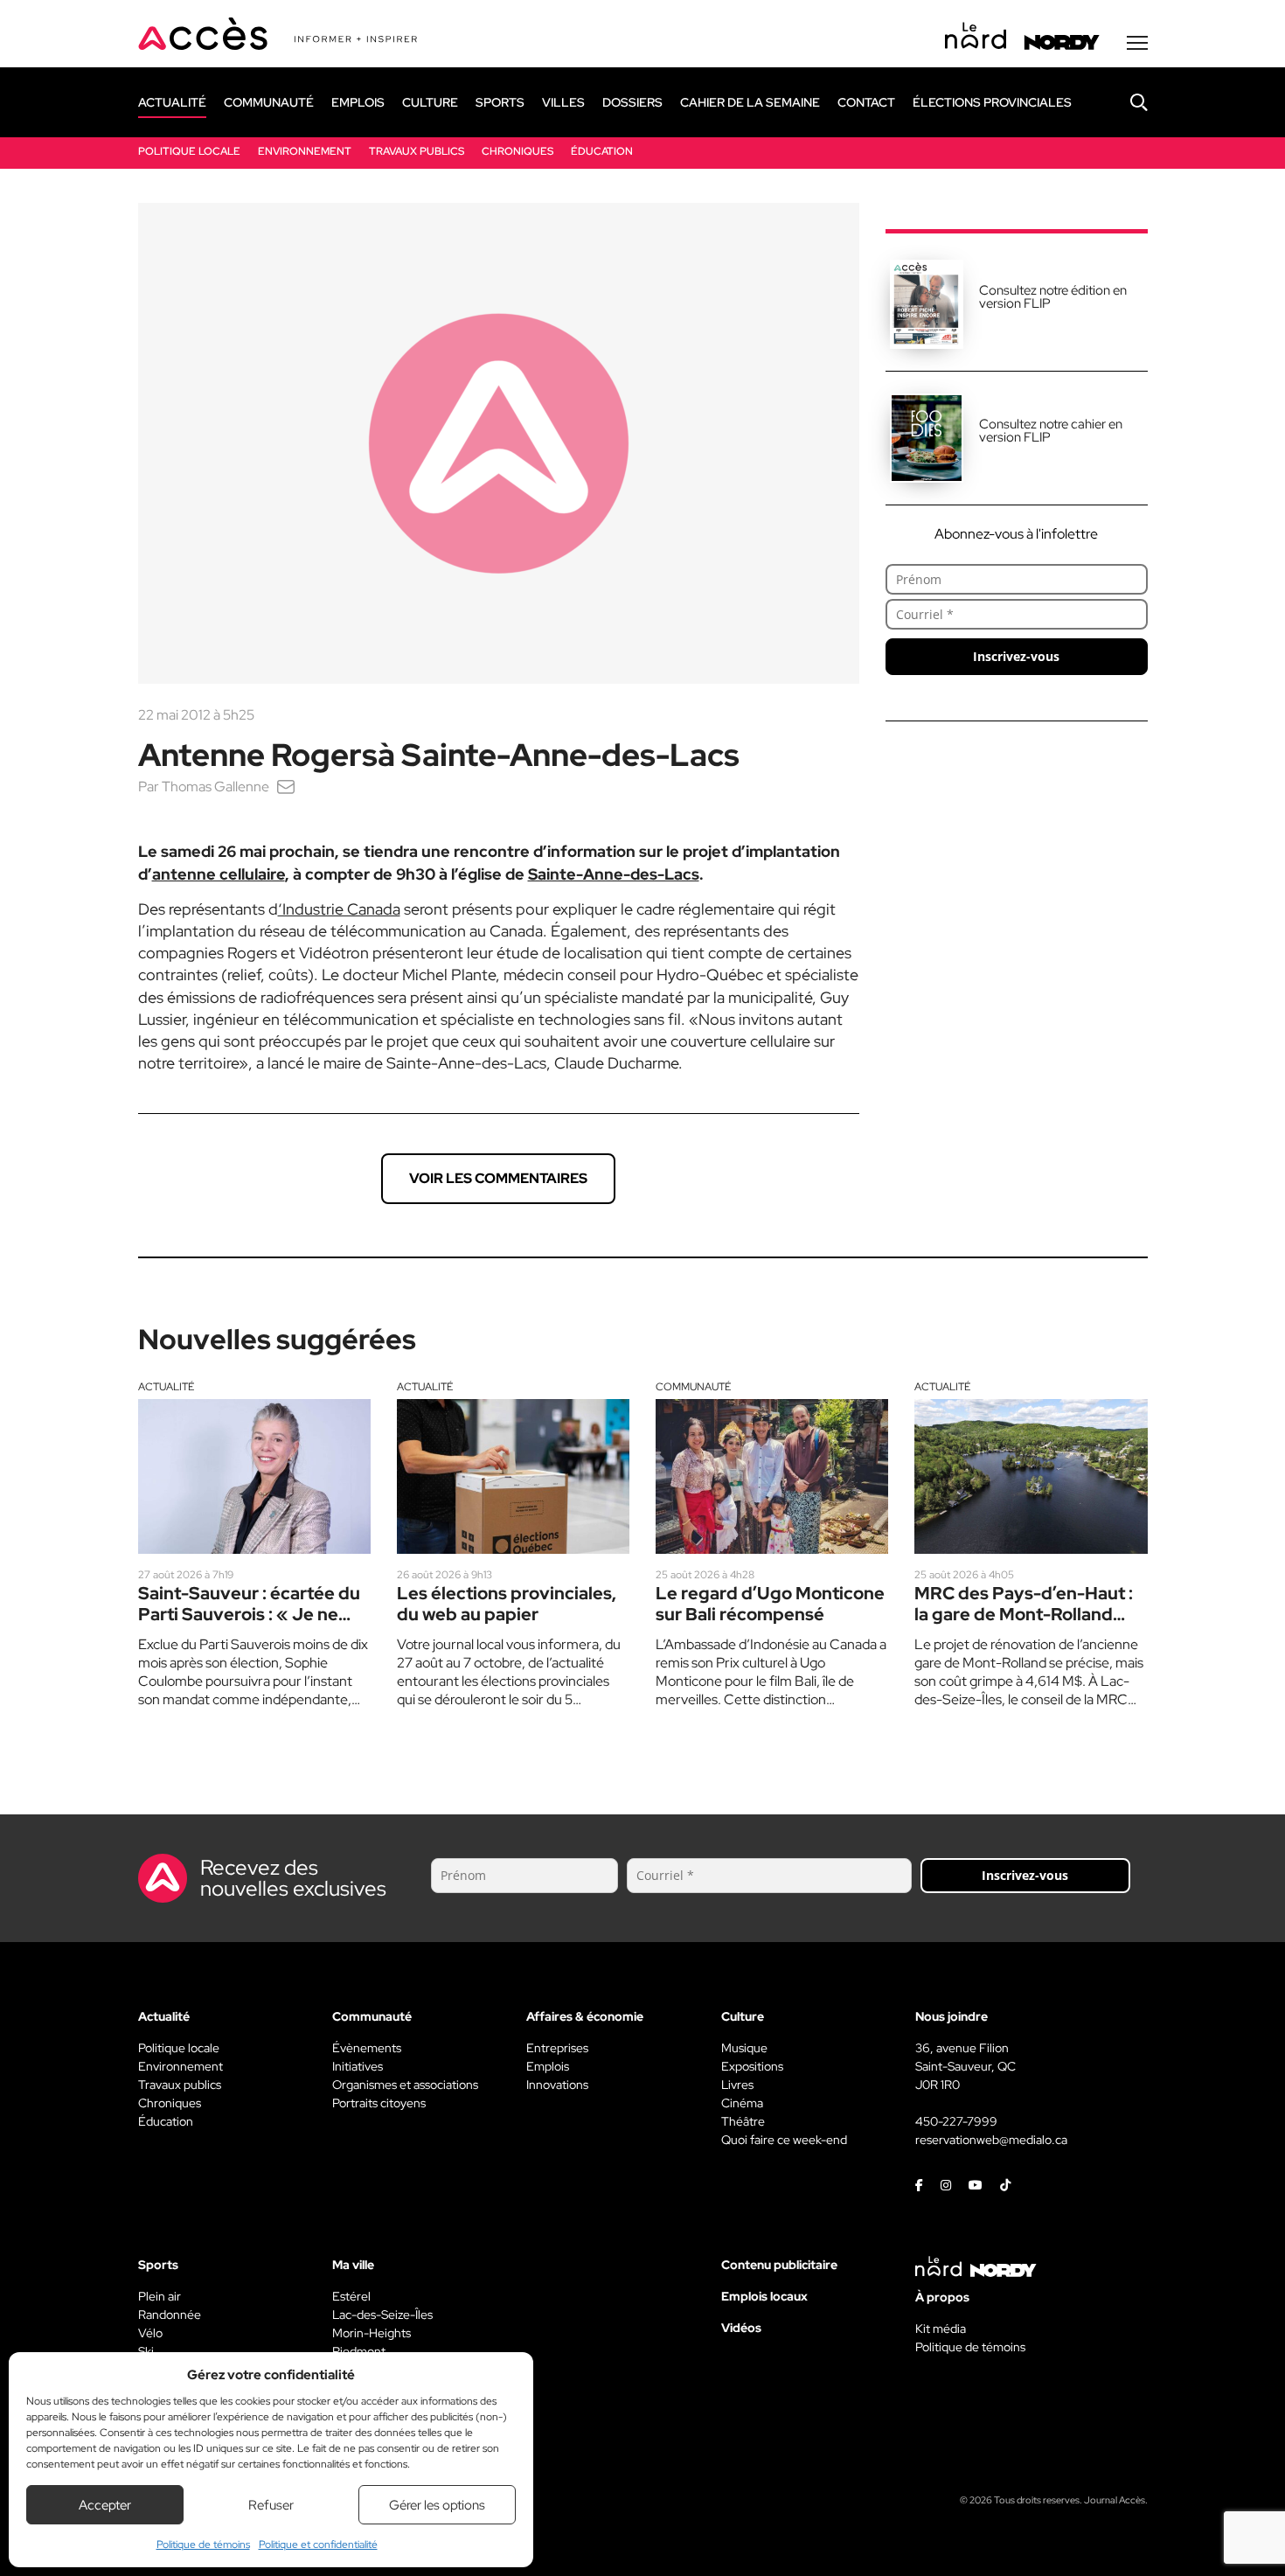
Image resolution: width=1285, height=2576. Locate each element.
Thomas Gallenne (215, 787)
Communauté (693, 1387)
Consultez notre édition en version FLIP (1053, 297)
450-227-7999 (956, 2121)
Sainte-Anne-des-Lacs (614, 874)
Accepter (105, 2505)
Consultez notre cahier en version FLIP (1051, 431)
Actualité (166, 1387)
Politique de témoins (203, 2545)
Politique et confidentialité (318, 2545)
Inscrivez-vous (1016, 656)
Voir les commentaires (498, 1178)
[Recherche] (1126, 102)
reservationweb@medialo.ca (991, 2140)
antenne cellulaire (219, 874)
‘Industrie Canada (339, 909)
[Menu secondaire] (1137, 43)
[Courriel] (286, 787)
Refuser (271, 2505)
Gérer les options (437, 2505)
